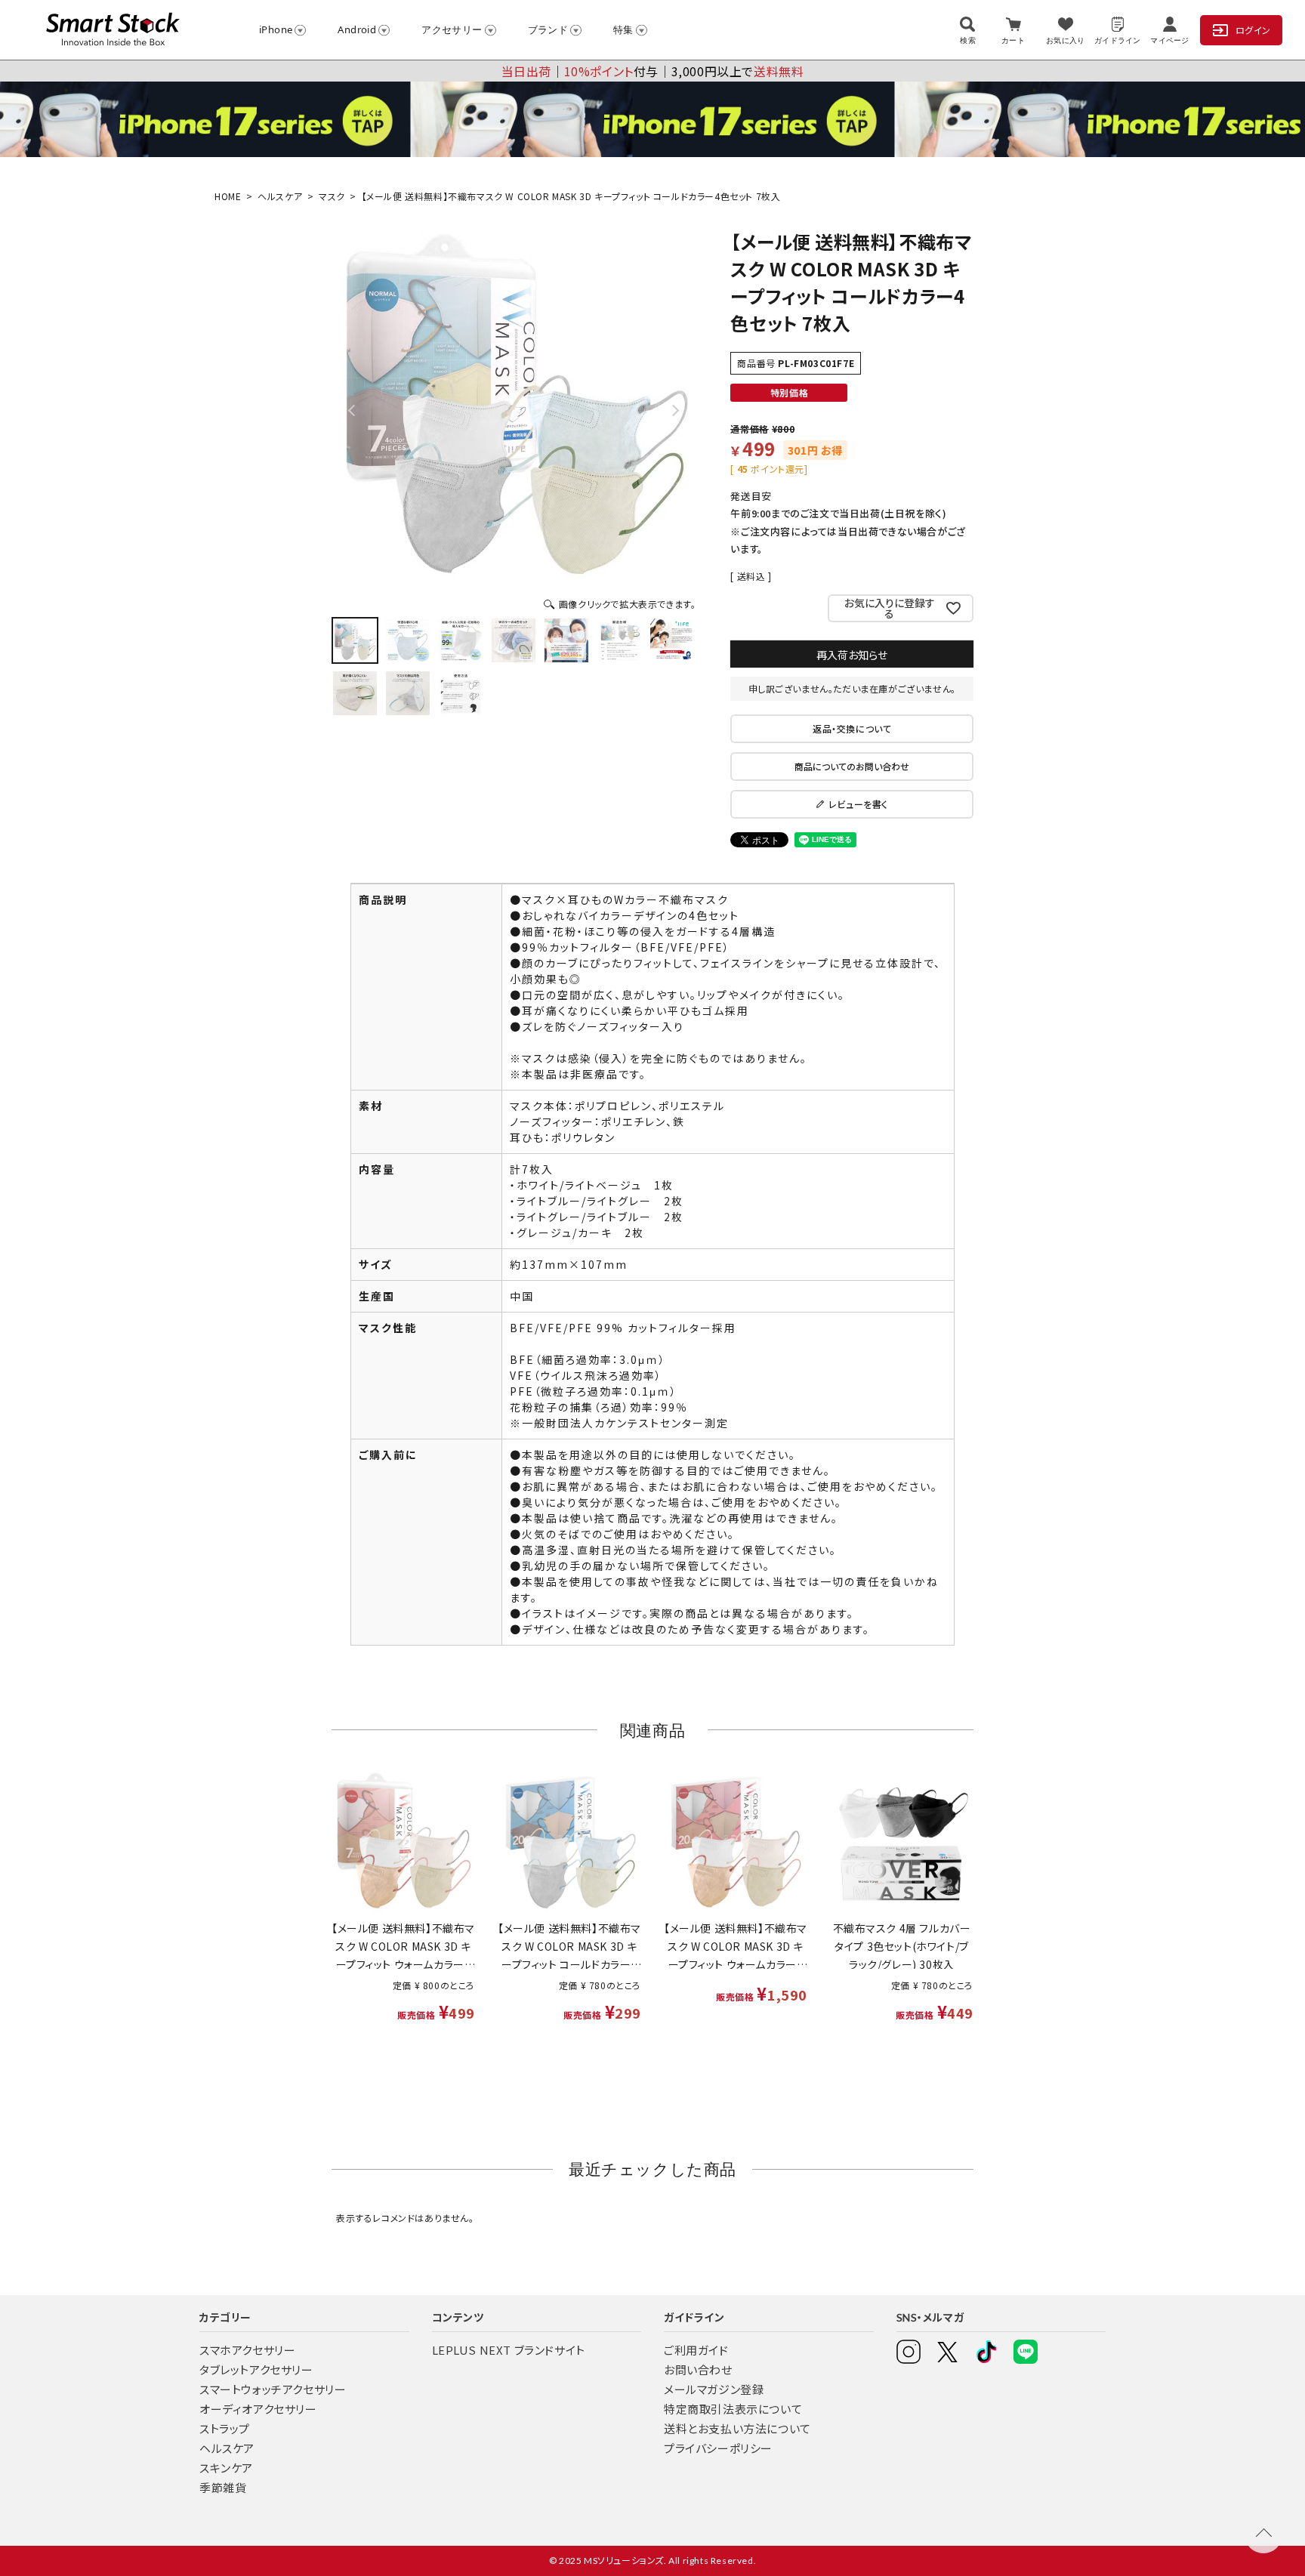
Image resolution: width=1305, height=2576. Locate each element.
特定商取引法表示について (733, 2409)
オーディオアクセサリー (258, 2409)
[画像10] (461, 693)
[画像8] (355, 693)
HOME (228, 196)
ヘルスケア (280, 196)
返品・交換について (852, 728)
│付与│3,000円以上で (653, 71)
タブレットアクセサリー (256, 2369)
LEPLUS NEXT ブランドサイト (509, 2350)
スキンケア (226, 2468)
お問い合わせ (698, 2369)
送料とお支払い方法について (737, 2428)
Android (357, 29)
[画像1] (355, 640)
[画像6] (619, 640)
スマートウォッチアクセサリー (273, 2389)
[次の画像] (674, 410)
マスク (332, 196)
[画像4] (514, 640)
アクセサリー (452, 29)
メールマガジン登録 (714, 2389)
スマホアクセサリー (247, 2350)
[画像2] (408, 640)
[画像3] (461, 640)
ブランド (548, 29)
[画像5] (566, 640)
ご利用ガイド (696, 2350)
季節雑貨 (223, 2487)
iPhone (276, 29)
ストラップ (225, 2428)
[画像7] (672, 640)
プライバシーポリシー (718, 2448)
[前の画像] (353, 410)
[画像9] (408, 693)
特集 (623, 29)
